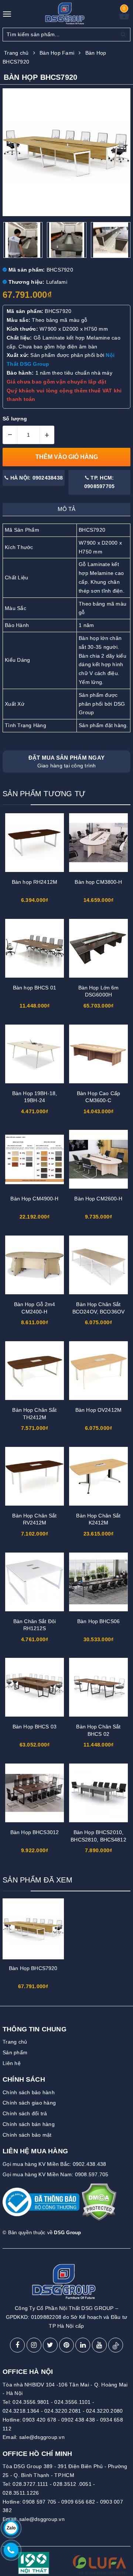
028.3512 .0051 (72, 2484)
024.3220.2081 (63, 2411)
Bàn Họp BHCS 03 (35, 1727)
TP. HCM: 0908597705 (100, 482)
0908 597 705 (39, 2502)
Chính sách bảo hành (29, 2092)
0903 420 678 (39, 2420)
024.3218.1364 (21, 2411)
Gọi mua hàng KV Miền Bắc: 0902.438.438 (54, 2164)
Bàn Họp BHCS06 (98, 1621)
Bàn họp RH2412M (35, 882)
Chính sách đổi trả (25, 2113)
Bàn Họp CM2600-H (98, 1199)
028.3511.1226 (21, 2493)
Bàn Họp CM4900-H (34, 1199)
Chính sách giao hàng (29, 2103)
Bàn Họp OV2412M (98, 1410)
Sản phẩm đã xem (37, 1880)
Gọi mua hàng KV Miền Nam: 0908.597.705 (56, 2174)
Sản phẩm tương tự (44, 794)
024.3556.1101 (72, 2402)
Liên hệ (12, 2063)
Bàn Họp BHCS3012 (35, 1832)
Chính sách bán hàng (29, 2124)
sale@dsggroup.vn (42, 2437)
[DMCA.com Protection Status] (99, 2205)
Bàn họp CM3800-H (98, 882)
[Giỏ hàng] (124, 18)
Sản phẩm (15, 2052)
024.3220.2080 (104, 2411)
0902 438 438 (78, 2420)
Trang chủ (15, 2042)
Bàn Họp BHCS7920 (33, 1968)
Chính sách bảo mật (27, 2135)
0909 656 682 (78, 2502)
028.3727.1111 (30, 2484)
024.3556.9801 (31, 2402)
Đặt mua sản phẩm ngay (66, 761)
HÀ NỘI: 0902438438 (36, 478)
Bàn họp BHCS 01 (35, 988)
